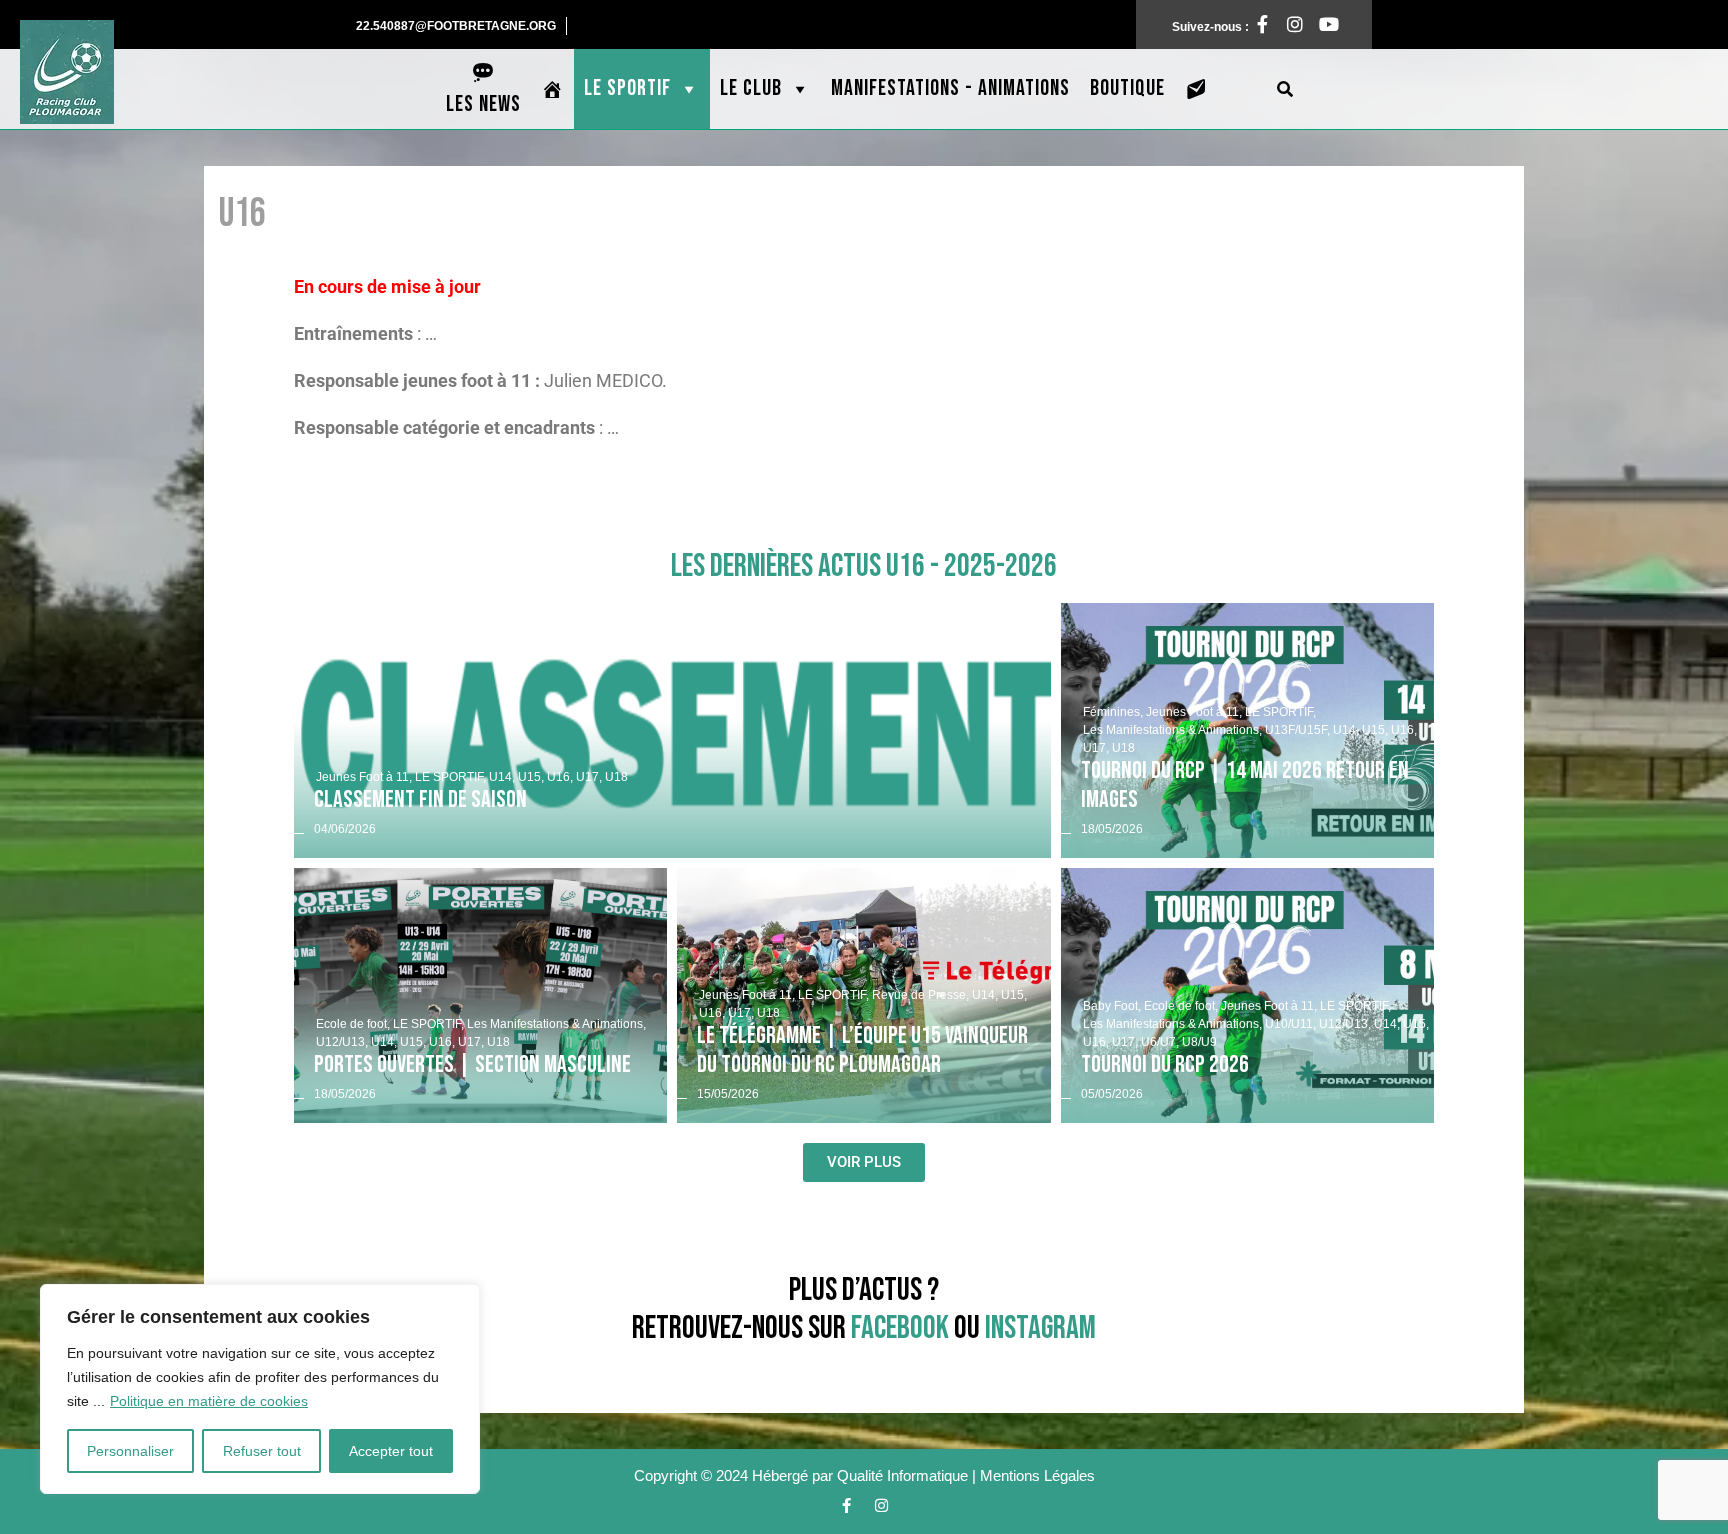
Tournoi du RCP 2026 (1165, 1065)
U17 (589, 777)
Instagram (1040, 1328)
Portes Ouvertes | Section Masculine (472, 1065)
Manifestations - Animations (950, 88)
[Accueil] (552, 89)
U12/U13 (342, 1042)
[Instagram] (1290, 24)
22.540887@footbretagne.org (461, 25)
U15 (531, 777)
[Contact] (1196, 89)
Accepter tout (391, 1451)
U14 (502, 777)
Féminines (1113, 712)
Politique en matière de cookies (209, 1401)
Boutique (1127, 88)
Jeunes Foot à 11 (364, 777)
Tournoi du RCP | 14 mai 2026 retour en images (1245, 785)
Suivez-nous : (1222, 22)
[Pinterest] (1323, 24)
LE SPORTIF (450, 777)
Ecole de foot (353, 1024)
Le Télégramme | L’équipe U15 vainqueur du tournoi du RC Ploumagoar (862, 1050)
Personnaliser (130, 1451)
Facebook (900, 1328)
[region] (260, 1389)
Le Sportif (627, 88)
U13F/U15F (1297, 730)
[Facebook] (846, 1506)
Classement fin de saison (420, 800)
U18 (616, 777)
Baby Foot (1112, 1006)
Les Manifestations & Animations (1172, 730)
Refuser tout (262, 1451)
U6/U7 (1160, 1042)
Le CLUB (751, 88)
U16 (560, 777)
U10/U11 (1290, 1024)
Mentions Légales (1037, 1475)
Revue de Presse (920, 995)
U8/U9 (1199, 1042)
